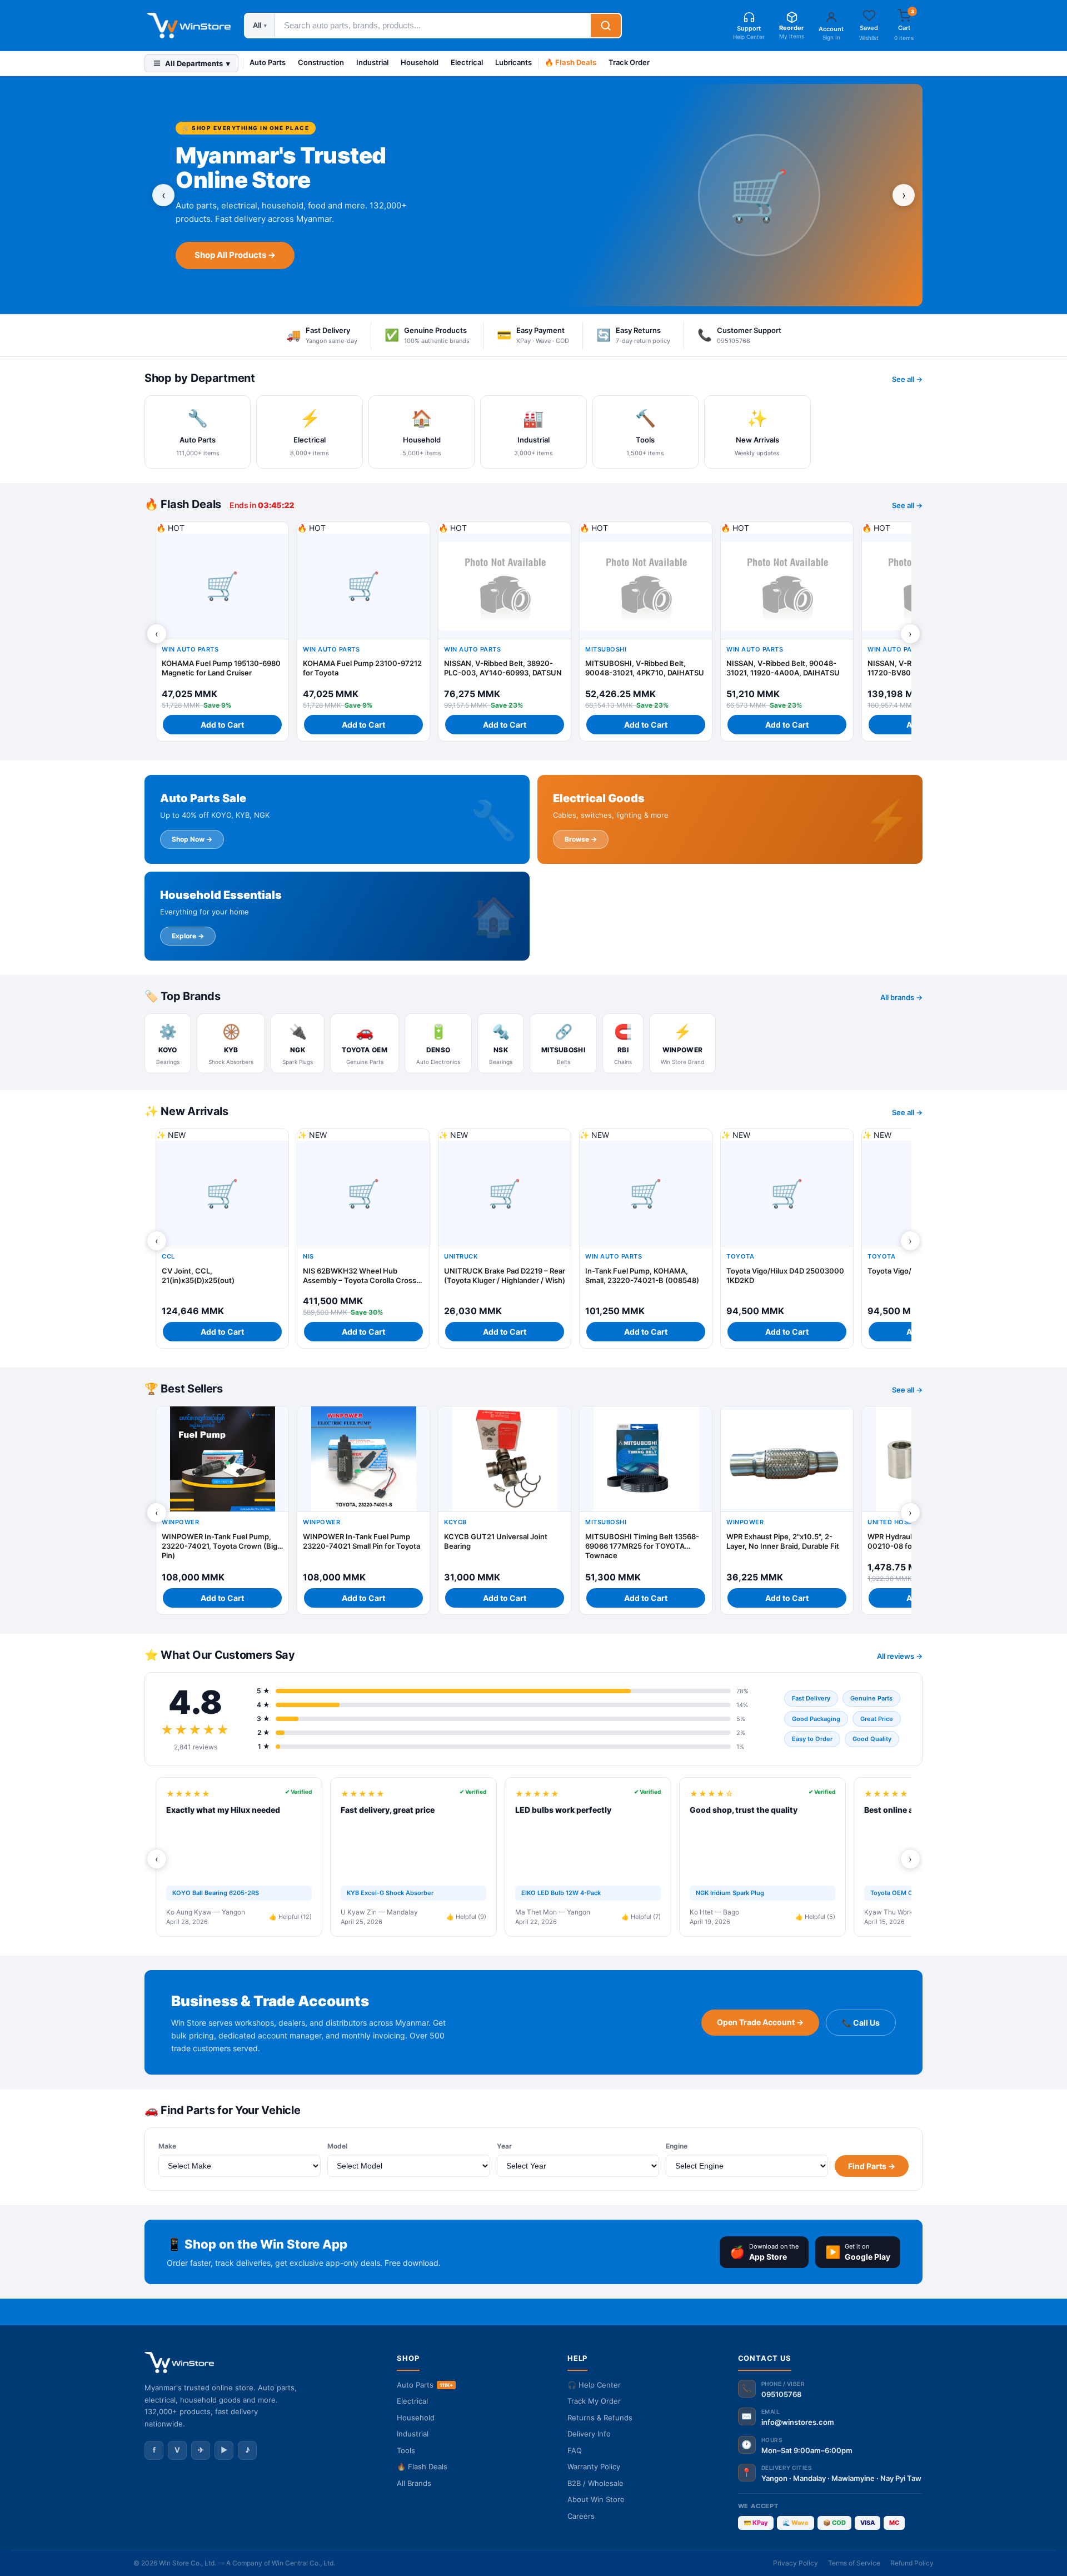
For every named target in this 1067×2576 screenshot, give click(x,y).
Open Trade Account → (760, 2022)
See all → (907, 379)
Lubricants (513, 62)
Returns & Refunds (600, 2418)
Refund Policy (912, 2563)
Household (420, 62)
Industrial (372, 62)
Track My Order (594, 2401)
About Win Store (596, 2499)
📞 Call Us (861, 2023)
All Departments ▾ (198, 63)
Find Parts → (872, 2166)
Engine (677, 2146)
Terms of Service (854, 2563)
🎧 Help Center (594, 2385)
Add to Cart (222, 725)
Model (337, 2146)
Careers (581, 2516)
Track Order (629, 62)
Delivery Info (589, 2434)
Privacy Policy (796, 2563)
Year (504, 2146)
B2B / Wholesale (595, 2483)
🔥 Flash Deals (570, 62)
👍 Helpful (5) (815, 1917)
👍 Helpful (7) (641, 1917)
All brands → (901, 997)
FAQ (575, 2450)
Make (167, 2146)
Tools (406, 2450)
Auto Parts (268, 62)
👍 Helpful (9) (466, 1917)
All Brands (414, 2483)
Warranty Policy (594, 2466)
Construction (321, 62)
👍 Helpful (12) (290, 1917)
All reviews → (900, 1656)
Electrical (467, 62)
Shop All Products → (235, 255)
